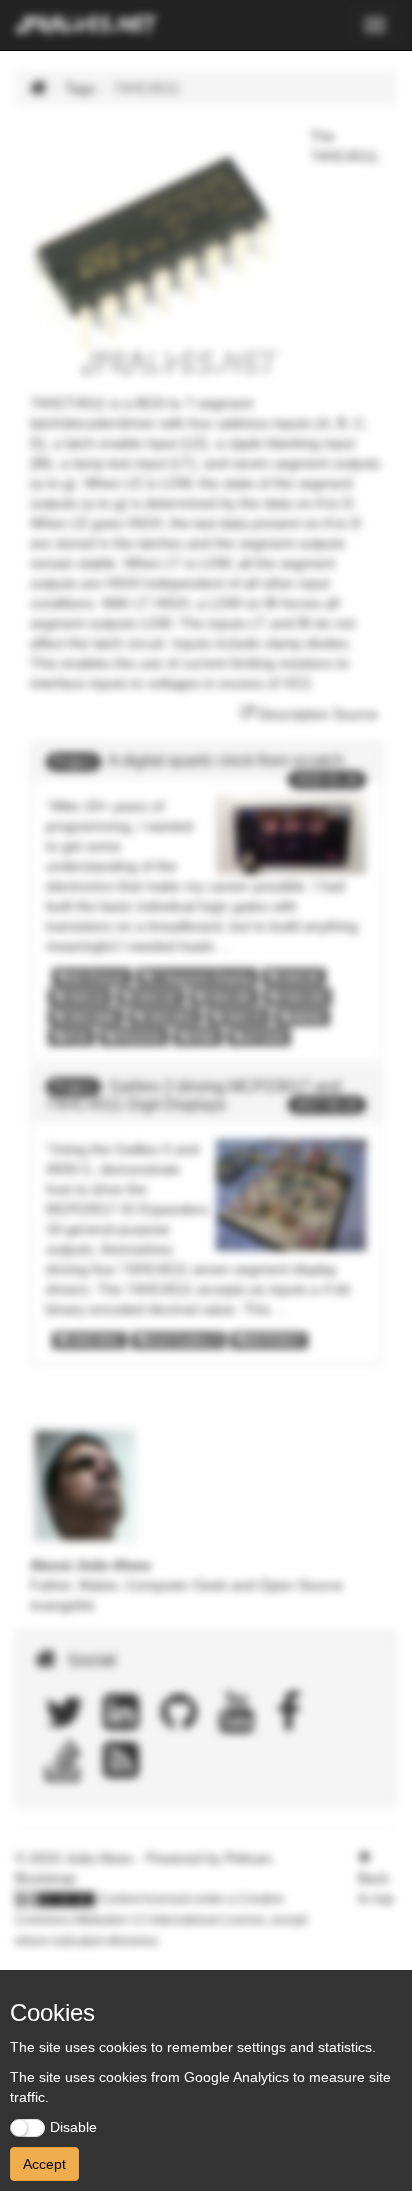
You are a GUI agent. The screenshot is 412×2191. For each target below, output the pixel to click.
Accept (44, 2164)
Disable (73, 2127)
